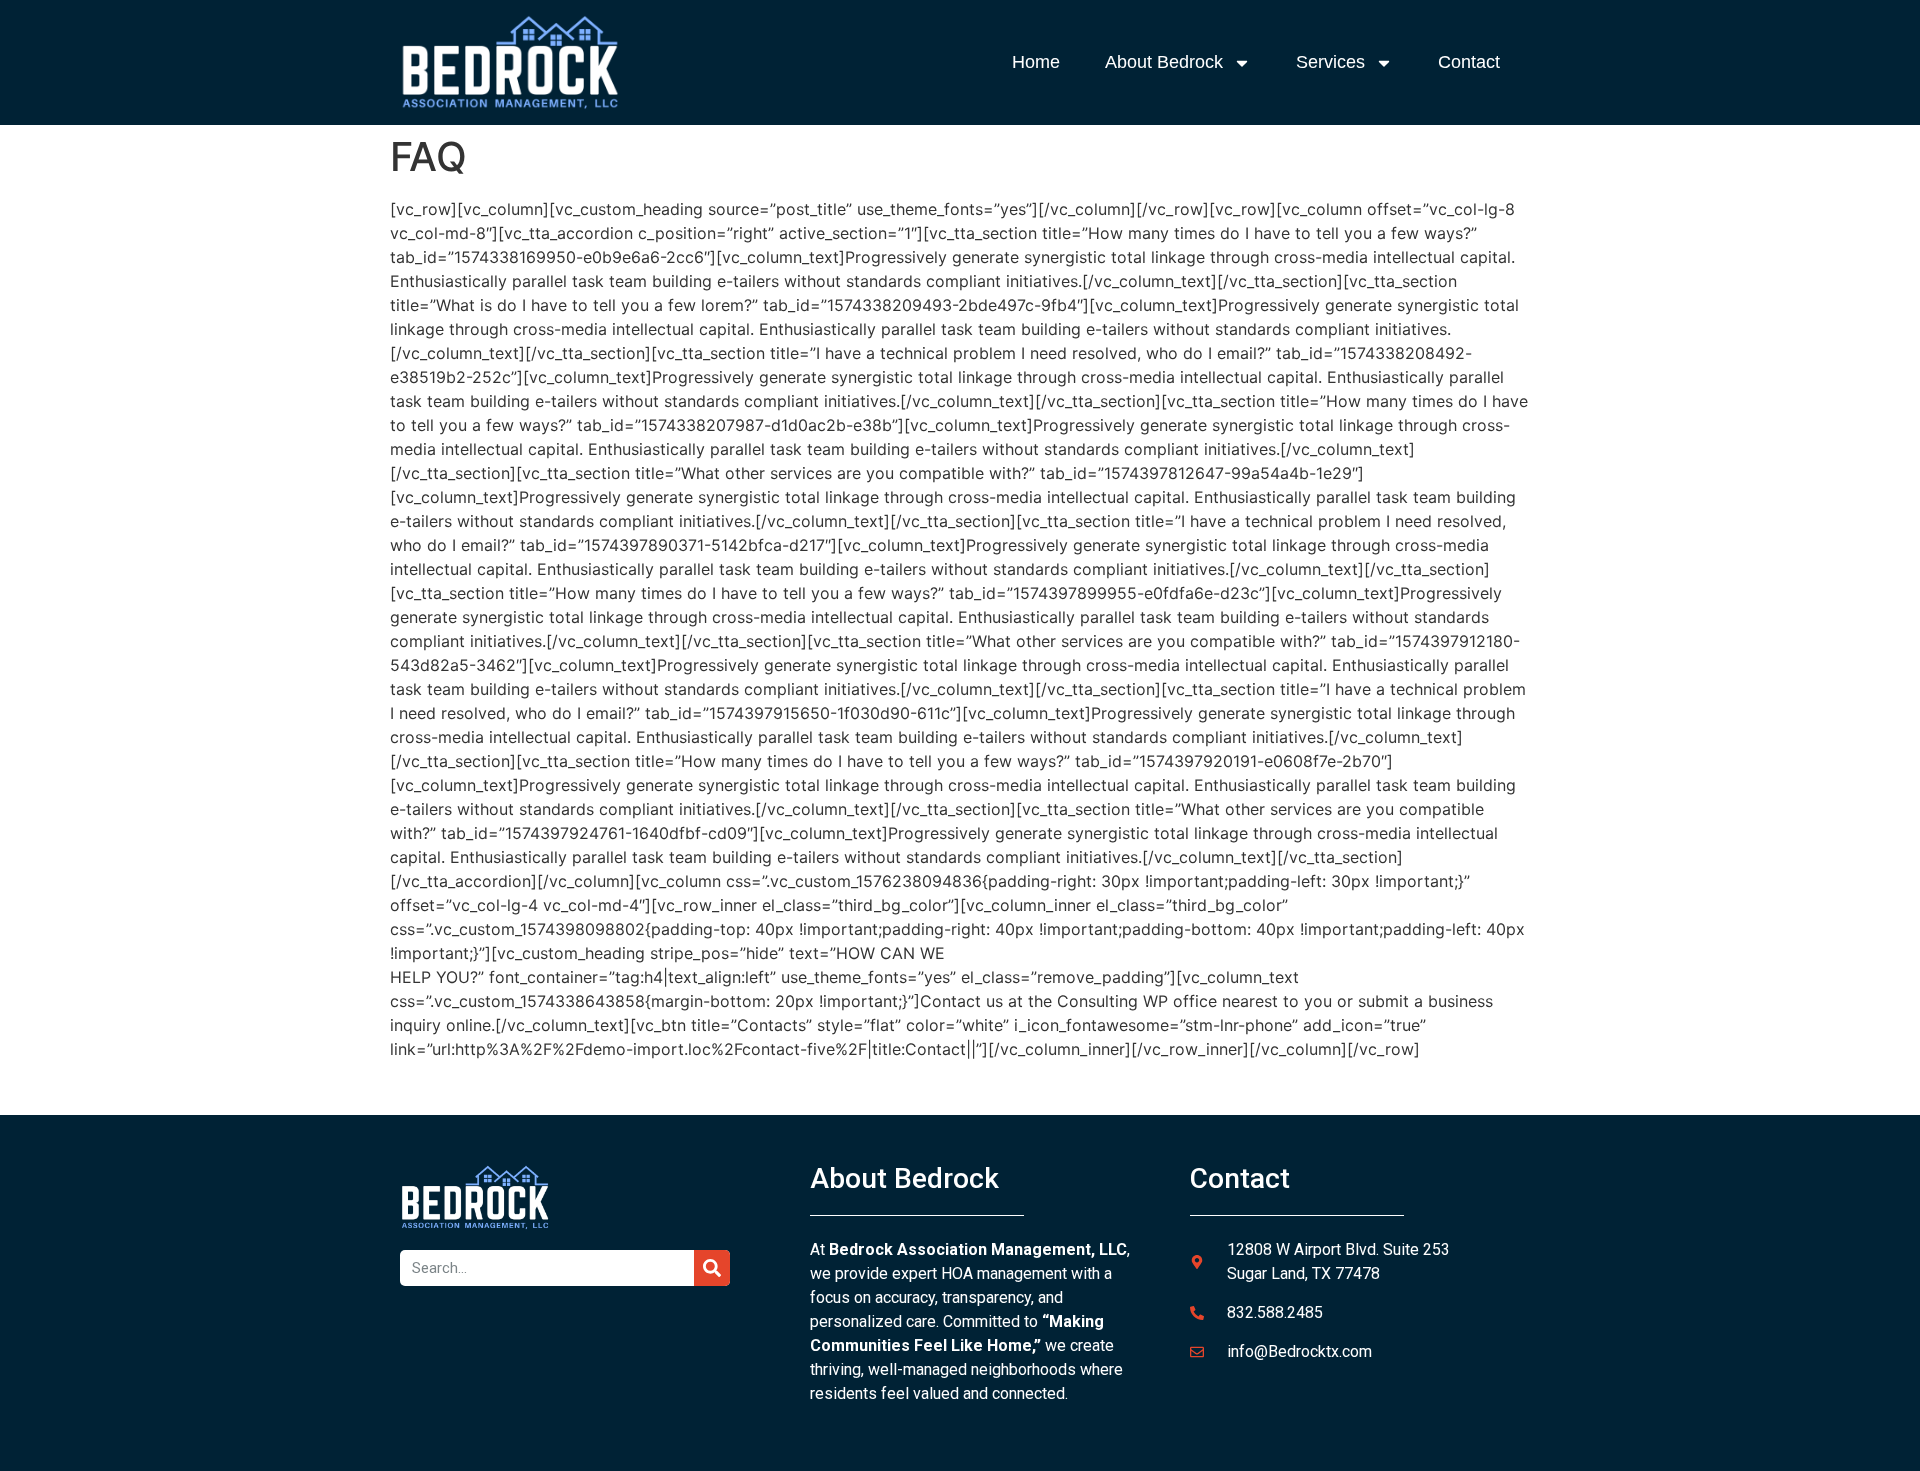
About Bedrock (1164, 62)
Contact (1469, 62)
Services (1330, 62)
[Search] (712, 1268)
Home (1036, 62)
